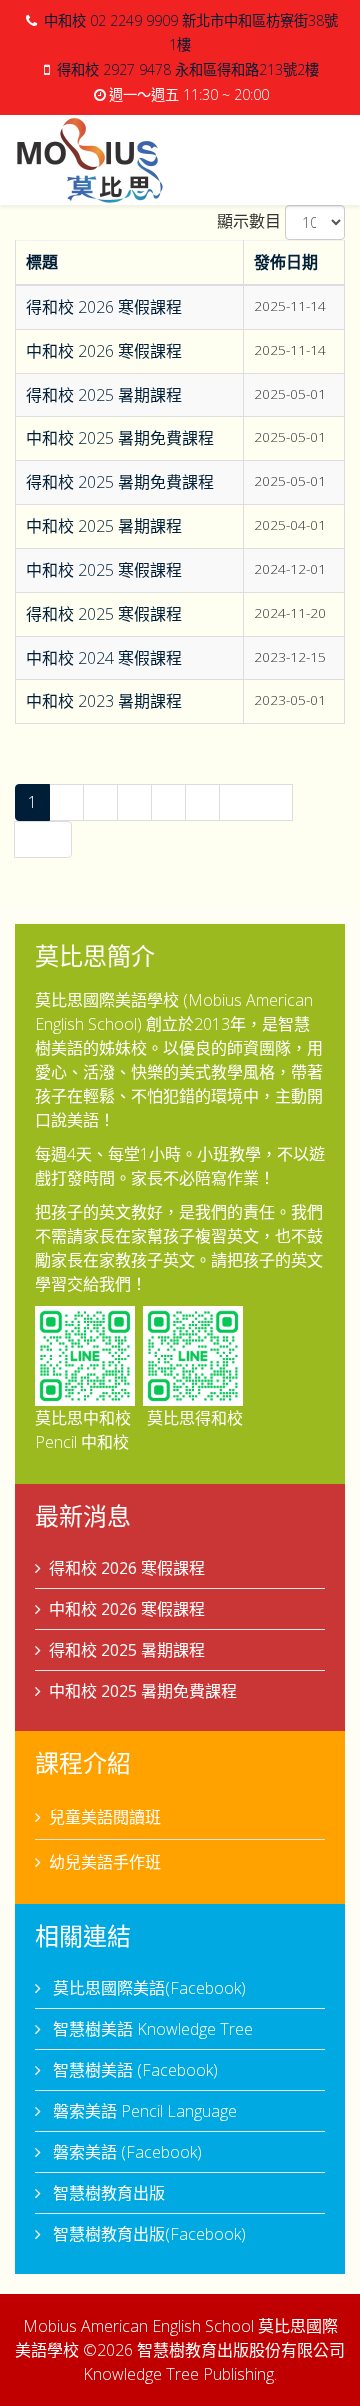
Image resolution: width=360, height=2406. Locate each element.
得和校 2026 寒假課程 (104, 307)
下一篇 (256, 802)
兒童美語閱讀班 (105, 1817)
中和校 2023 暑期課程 (104, 701)
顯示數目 (249, 221)
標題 (42, 262)
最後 (43, 839)
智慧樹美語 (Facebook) (133, 2070)
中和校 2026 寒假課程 (104, 351)
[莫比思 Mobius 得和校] (193, 1356)
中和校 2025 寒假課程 (104, 570)
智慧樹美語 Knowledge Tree (151, 2029)
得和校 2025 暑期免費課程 (120, 482)
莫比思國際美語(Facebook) (147, 1988)
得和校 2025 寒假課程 (104, 614)
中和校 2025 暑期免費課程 (120, 438)
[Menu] (336, 158)
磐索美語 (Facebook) (125, 2152)
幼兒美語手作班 (105, 1862)
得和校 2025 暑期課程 (104, 395)
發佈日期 (286, 262)
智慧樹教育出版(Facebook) (147, 2234)
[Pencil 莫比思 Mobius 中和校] (85, 1356)
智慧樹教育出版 (107, 2193)
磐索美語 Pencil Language (143, 2111)
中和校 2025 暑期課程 (104, 526)
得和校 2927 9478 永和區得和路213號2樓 (188, 69)
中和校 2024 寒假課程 (104, 658)
